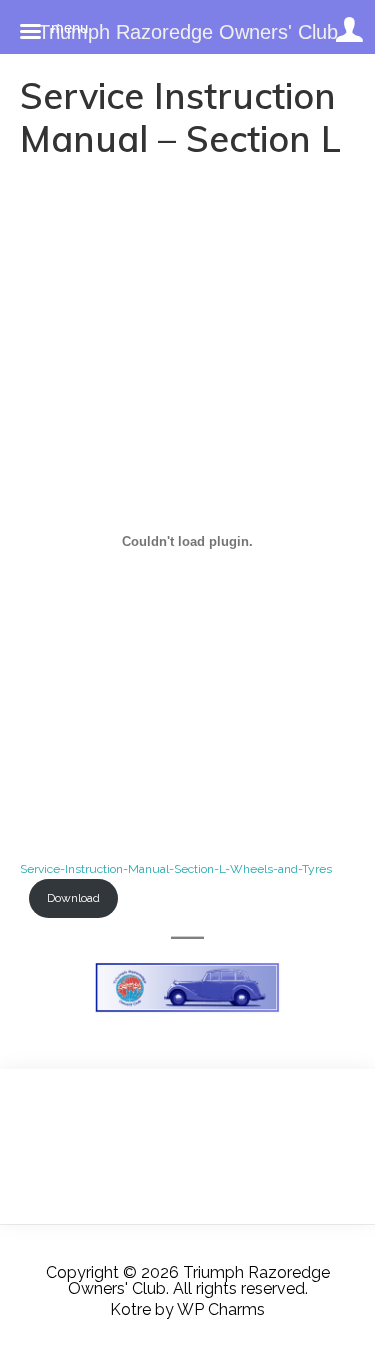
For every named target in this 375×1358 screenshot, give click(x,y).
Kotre (130, 1309)
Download (73, 898)
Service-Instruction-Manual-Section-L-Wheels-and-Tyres (176, 869)
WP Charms (221, 1309)
